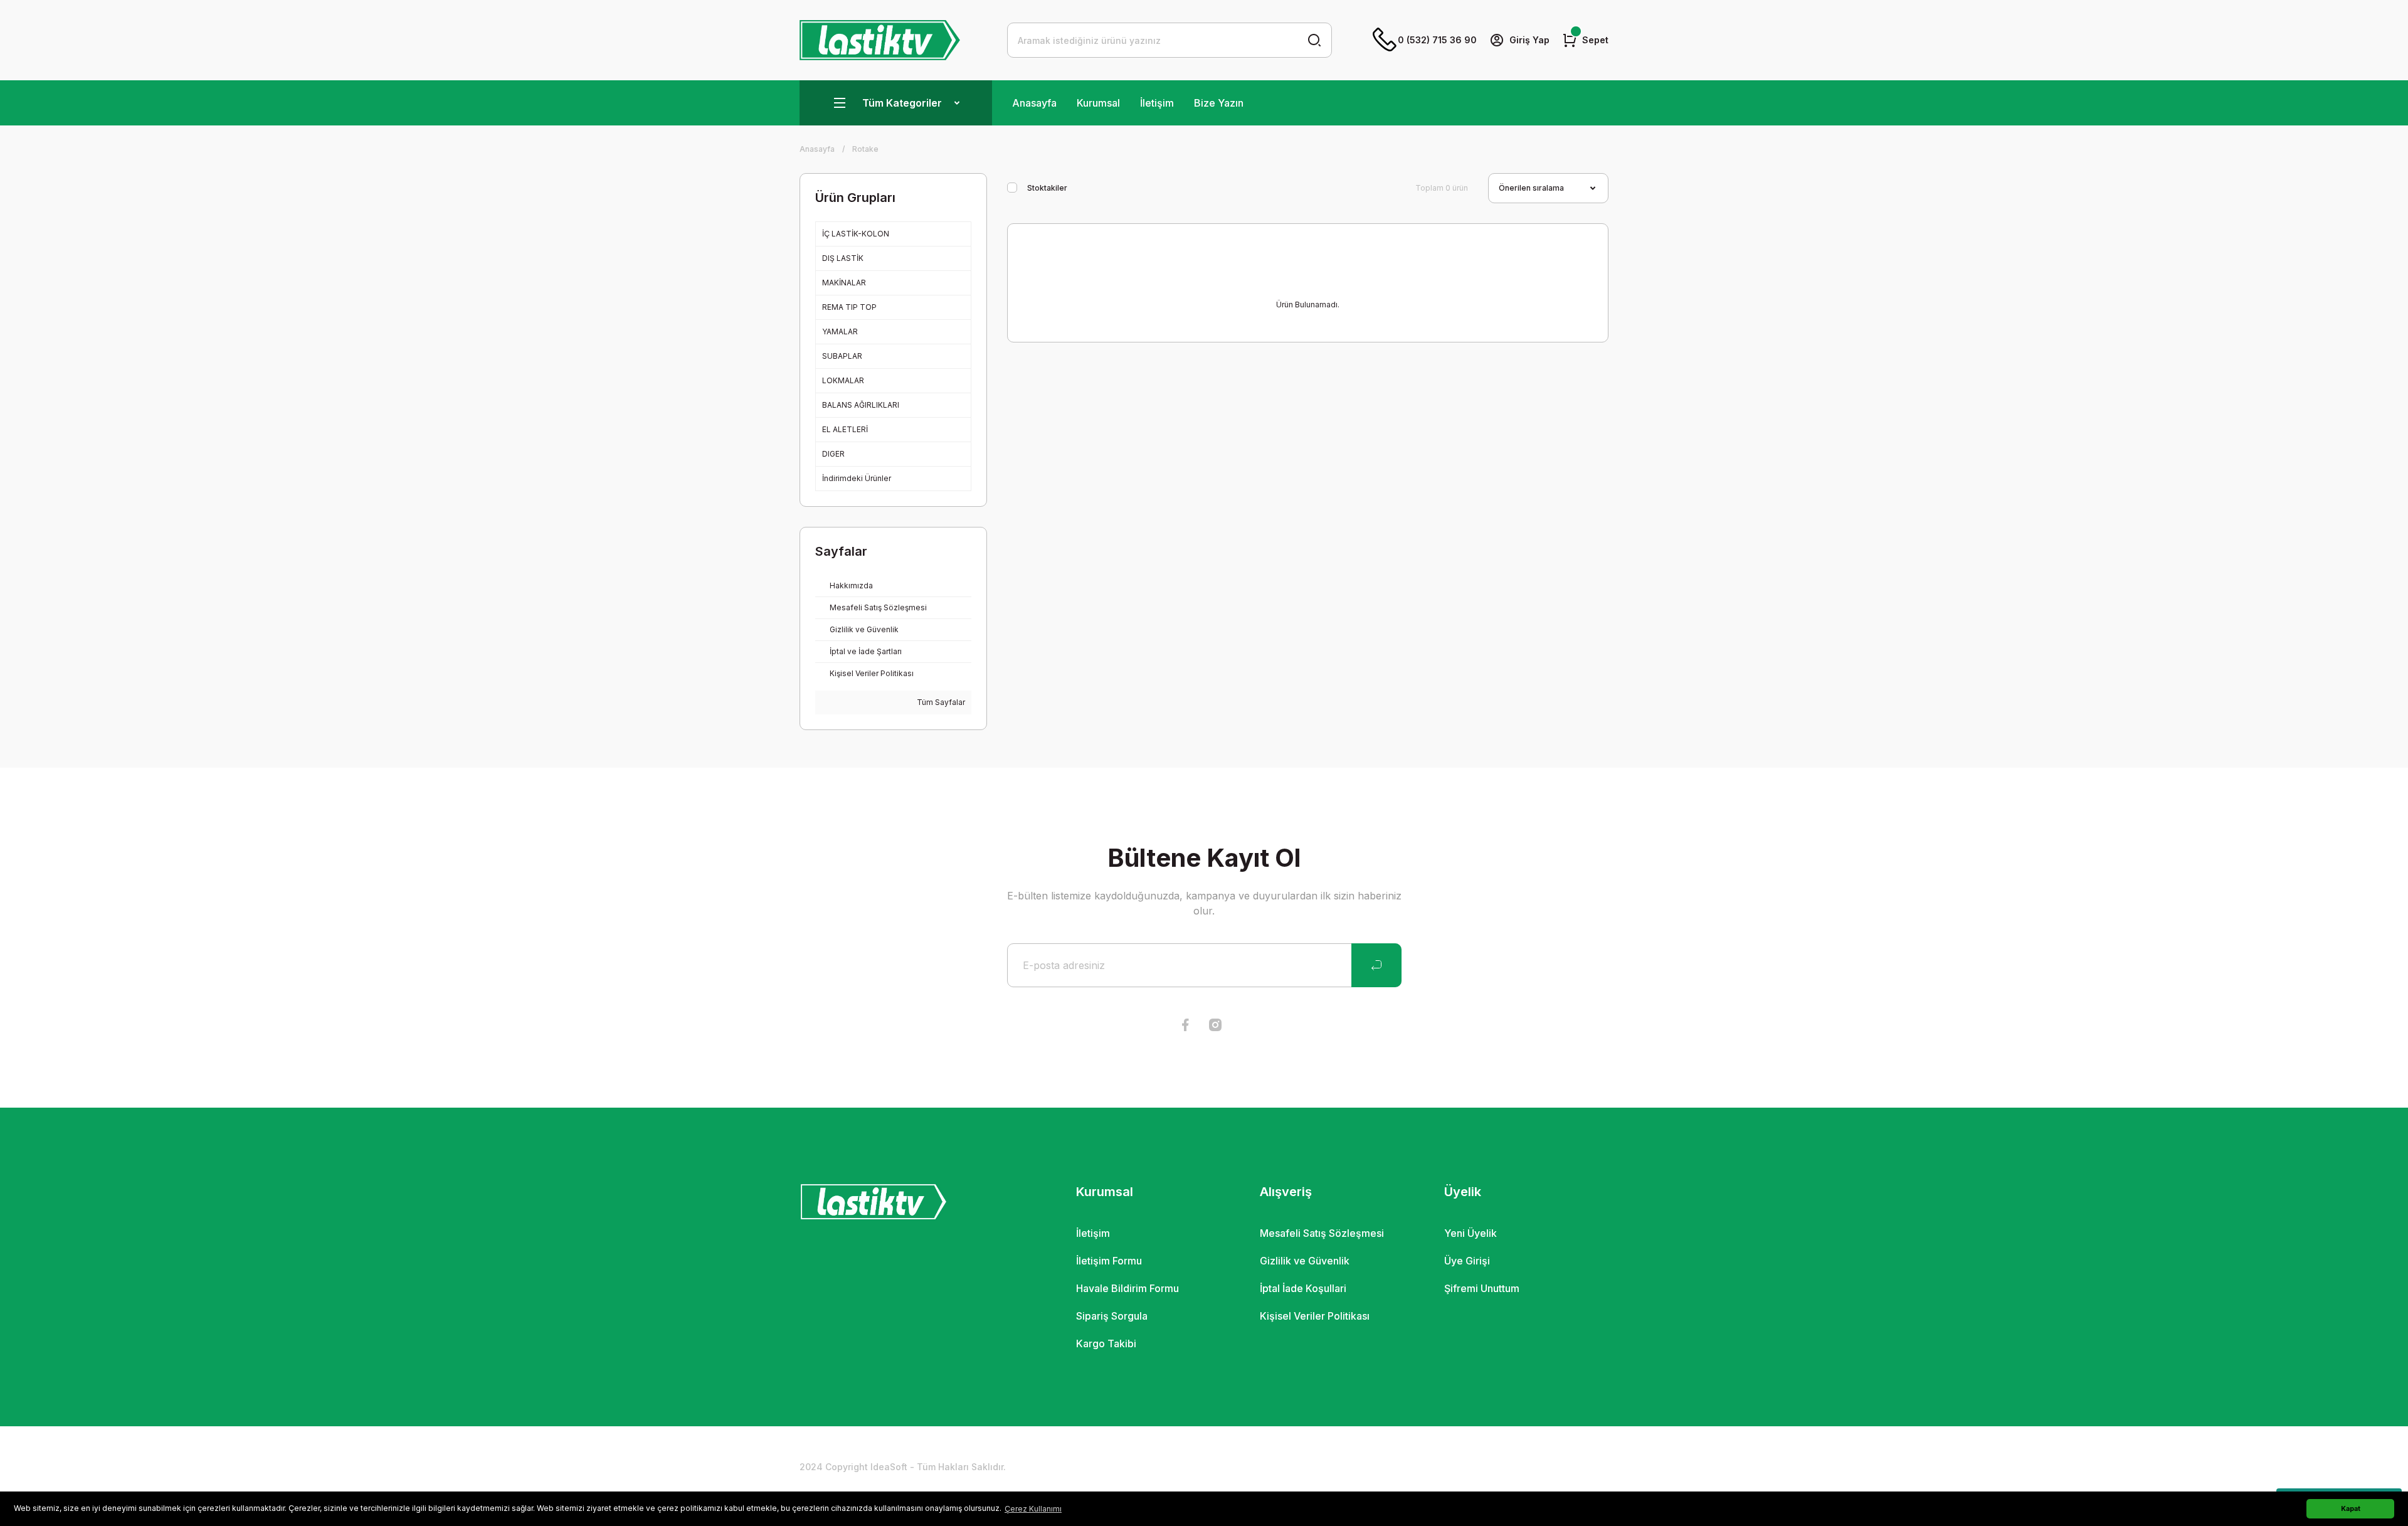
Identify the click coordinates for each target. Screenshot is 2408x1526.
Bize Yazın (1219, 103)
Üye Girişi (1467, 1261)
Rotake (865, 149)
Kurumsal (1098, 103)
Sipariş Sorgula (1112, 1316)
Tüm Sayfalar (940, 702)
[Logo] (880, 40)
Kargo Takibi (1106, 1343)
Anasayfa (1034, 103)
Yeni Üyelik (1471, 1233)
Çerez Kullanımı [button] (1033, 1509)
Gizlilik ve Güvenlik (1305, 1261)
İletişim (1157, 103)
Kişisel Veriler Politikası (1315, 1316)
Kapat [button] (2351, 1509)
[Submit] (1376, 965)
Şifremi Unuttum (1482, 1288)
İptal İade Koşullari (1303, 1288)
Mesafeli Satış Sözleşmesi (1322, 1233)
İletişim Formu (1109, 1261)
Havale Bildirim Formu (1127, 1288)
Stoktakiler (1047, 188)
